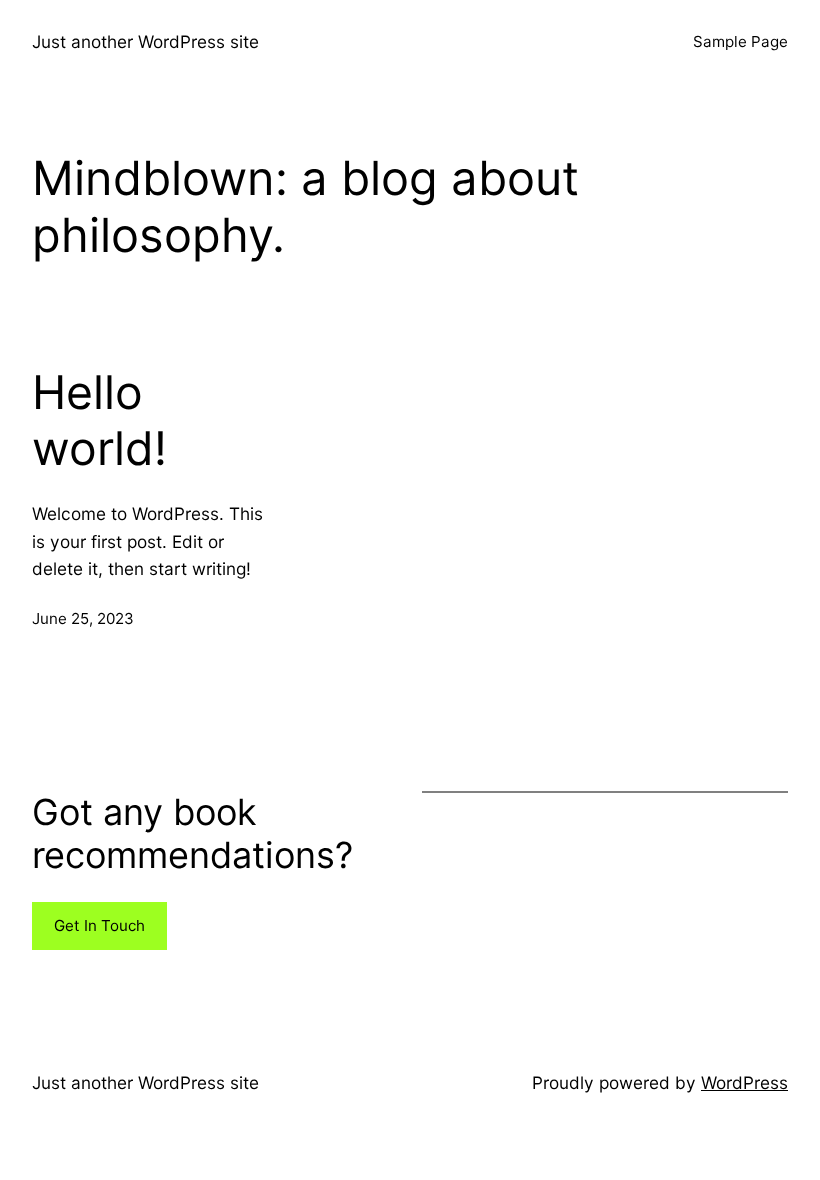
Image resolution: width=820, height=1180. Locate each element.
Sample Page (740, 41)
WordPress (744, 1082)
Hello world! (99, 420)
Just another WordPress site (145, 41)
